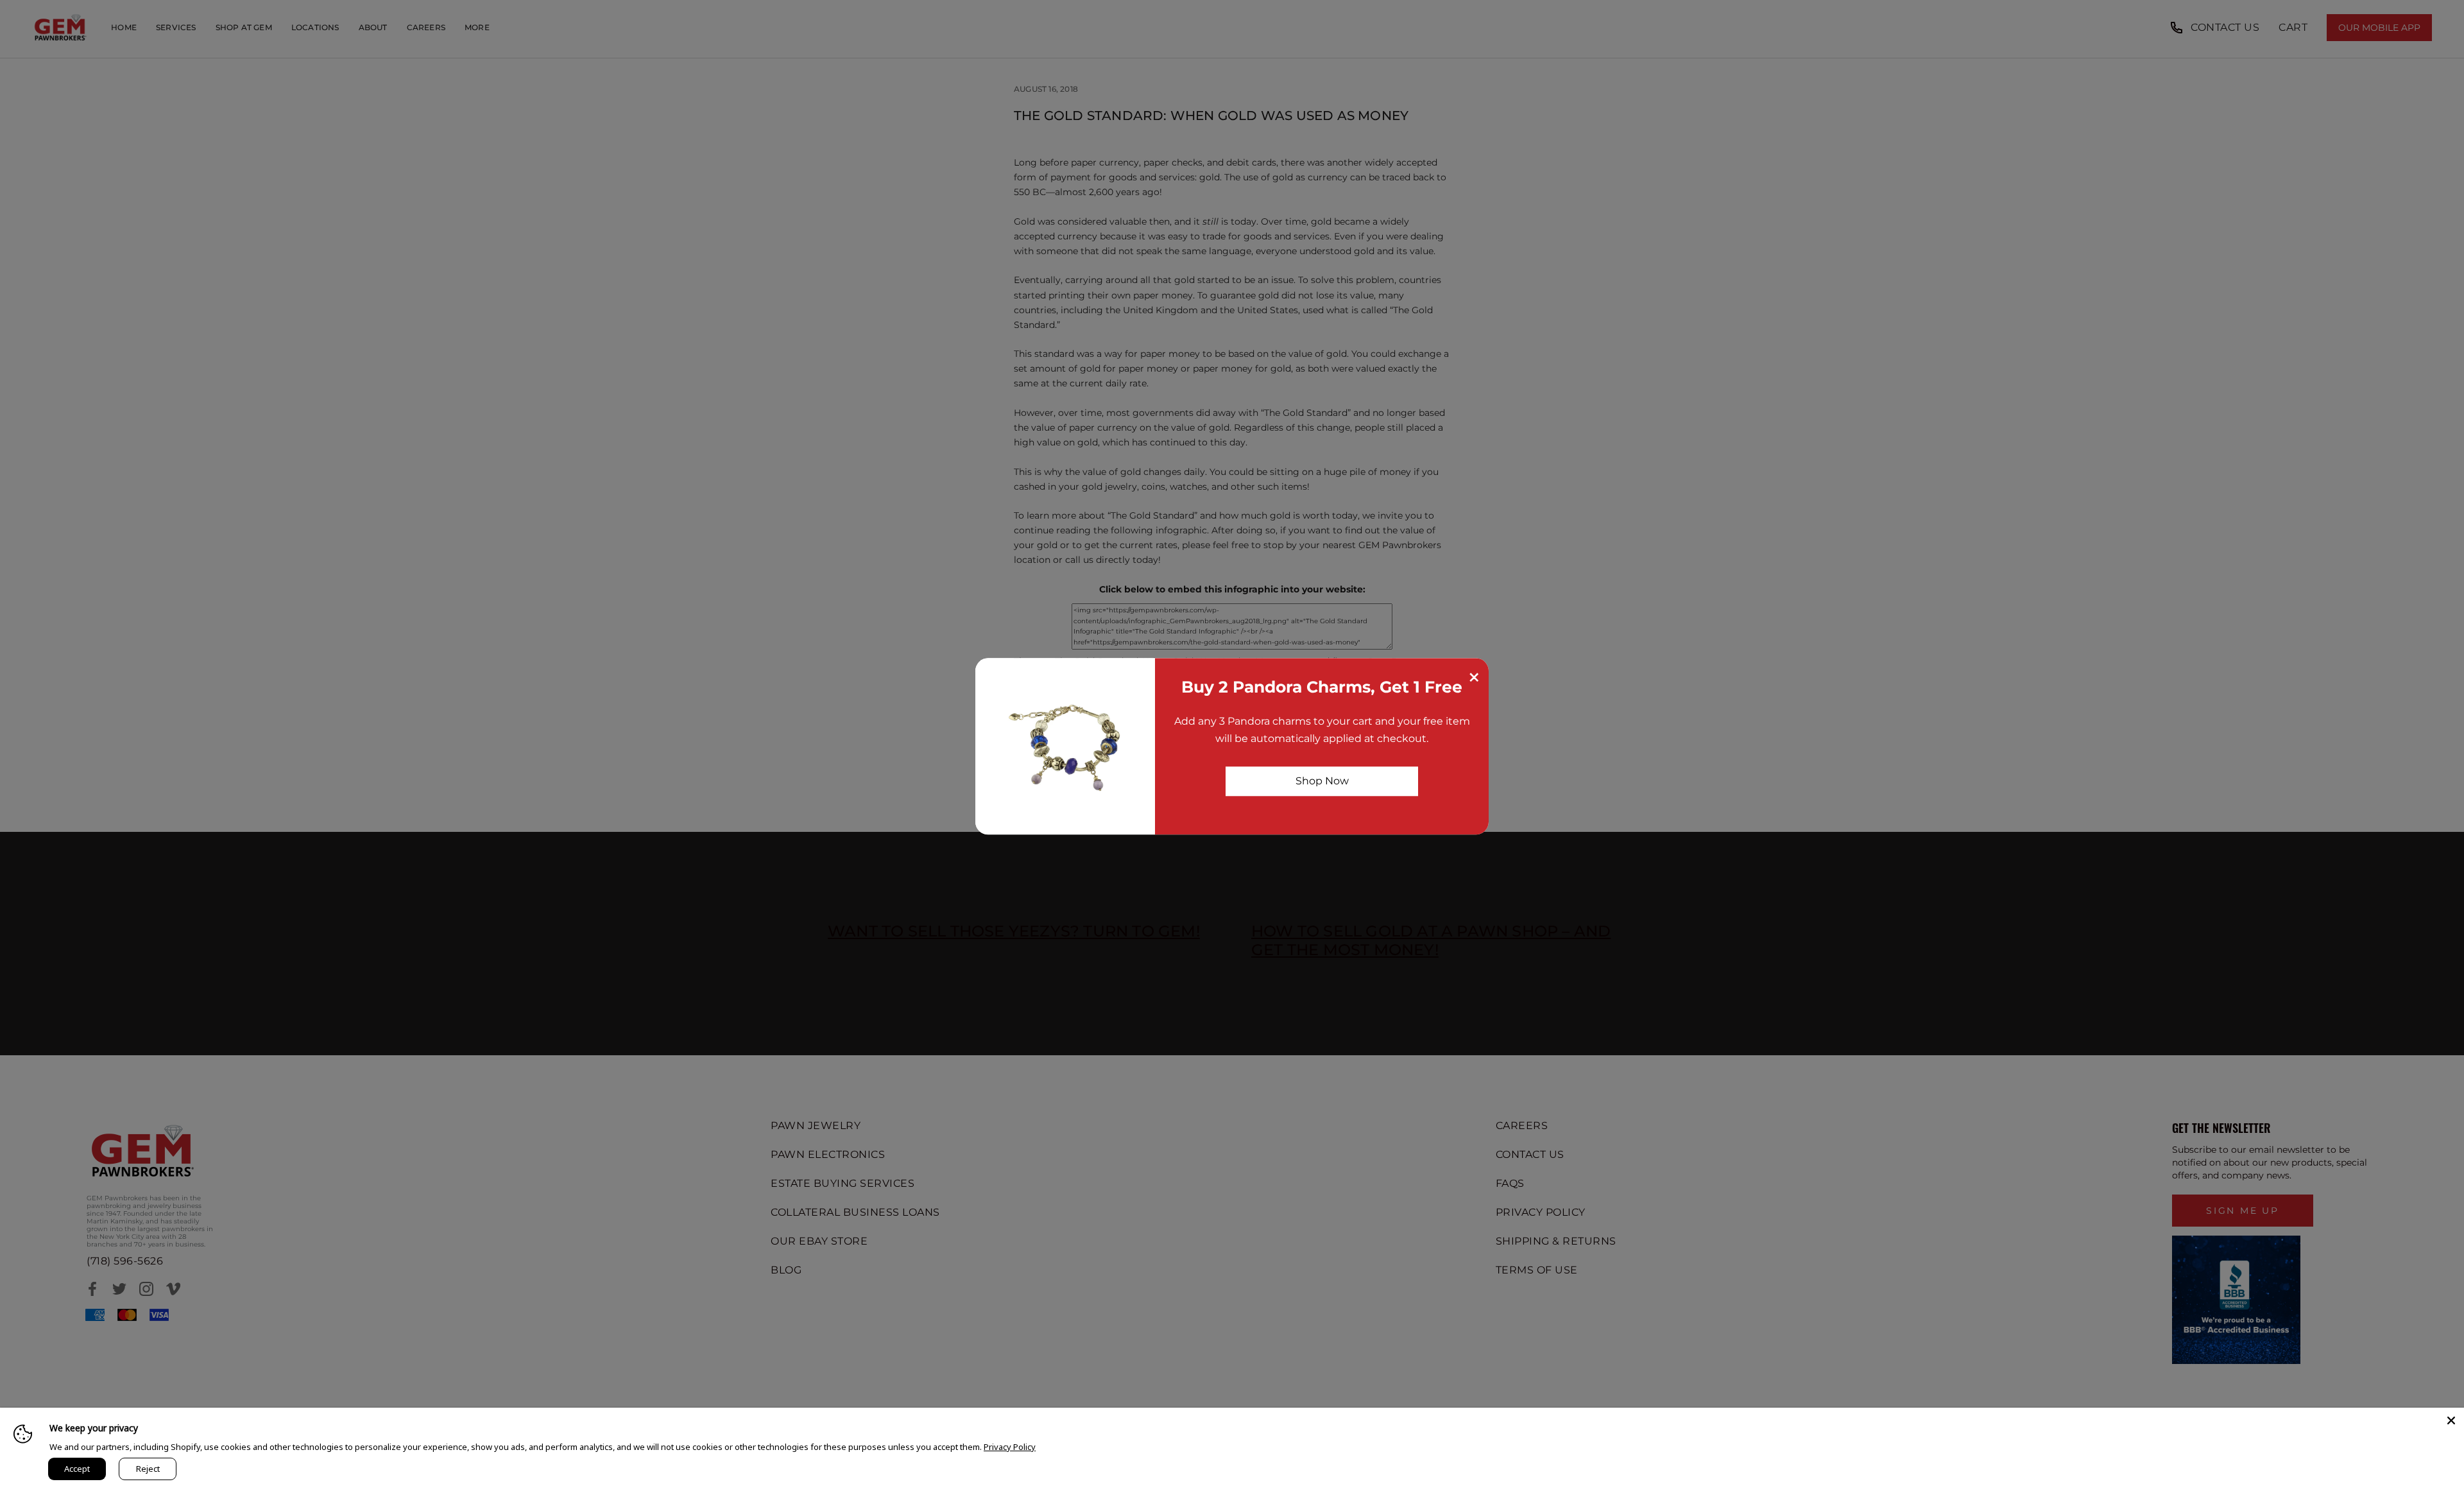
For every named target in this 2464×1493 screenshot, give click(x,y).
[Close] (2451, 1420)
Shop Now (1322, 781)
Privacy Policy (1010, 1447)
